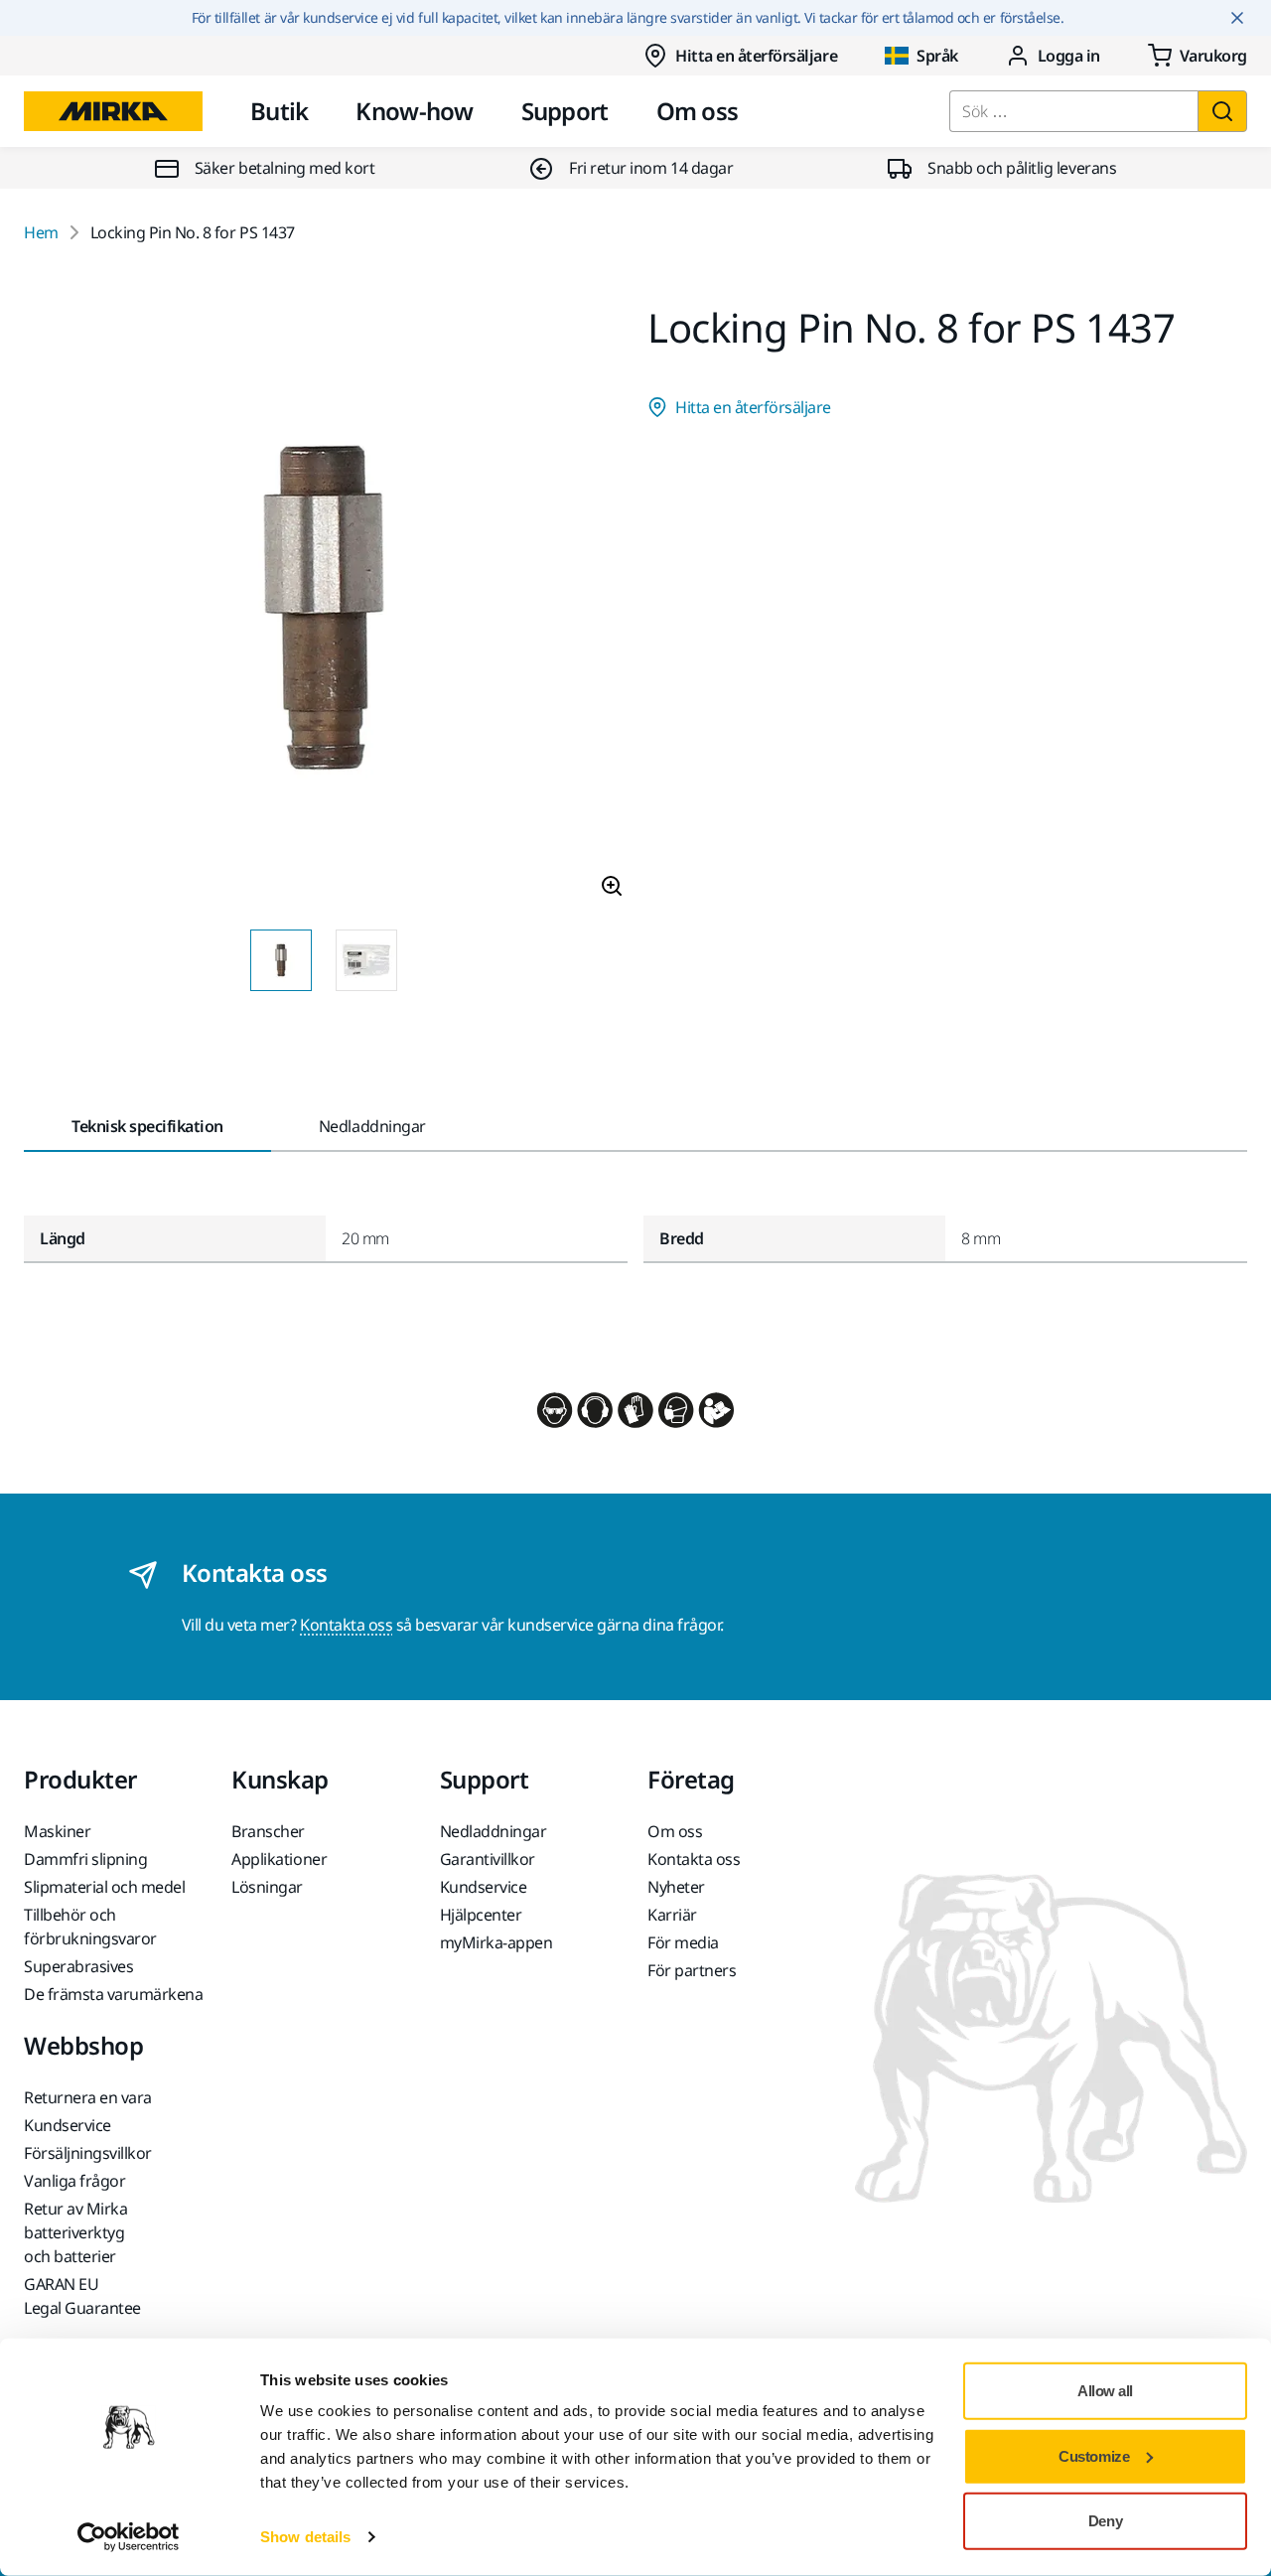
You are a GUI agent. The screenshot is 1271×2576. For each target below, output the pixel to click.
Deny (1105, 2521)
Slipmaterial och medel (104, 1887)
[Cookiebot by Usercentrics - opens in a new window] (129, 2537)
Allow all (1105, 2391)
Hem (41, 232)
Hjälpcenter (481, 1915)
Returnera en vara (88, 2097)
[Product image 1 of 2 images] (324, 611)
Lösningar (267, 1887)
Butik (279, 111)
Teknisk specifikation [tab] (147, 1126)
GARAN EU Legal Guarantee (82, 2296)
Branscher (268, 1831)
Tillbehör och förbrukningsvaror (90, 1927)
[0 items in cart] (1198, 56)
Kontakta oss (346, 1625)
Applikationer (279, 1859)
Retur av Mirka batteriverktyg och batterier (75, 2232)
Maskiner (57, 1831)
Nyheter (676, 1887)
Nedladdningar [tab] (372, 1126)
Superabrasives (78, 1966)
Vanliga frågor (74, 2181)
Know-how (414, 111)
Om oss (698, 111)
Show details (305, 2537)
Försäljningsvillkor (88, 2153)
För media (683, 1942)
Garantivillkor (488, 1859)
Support (565, 111)
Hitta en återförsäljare (756, 56)
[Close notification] (1237, 18)
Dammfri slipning (85, 1859)
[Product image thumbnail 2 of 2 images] (366, 960)
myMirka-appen (496, 1942)
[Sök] (1222, 111)
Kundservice (484, 1887)
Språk (937, 56)
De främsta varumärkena (113, 1994)
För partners (692, 1970)
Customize (1094, 2455)
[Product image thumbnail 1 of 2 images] (281, 960)
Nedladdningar (494, 1831)
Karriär (672, 1915)
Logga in (1069, 56)
